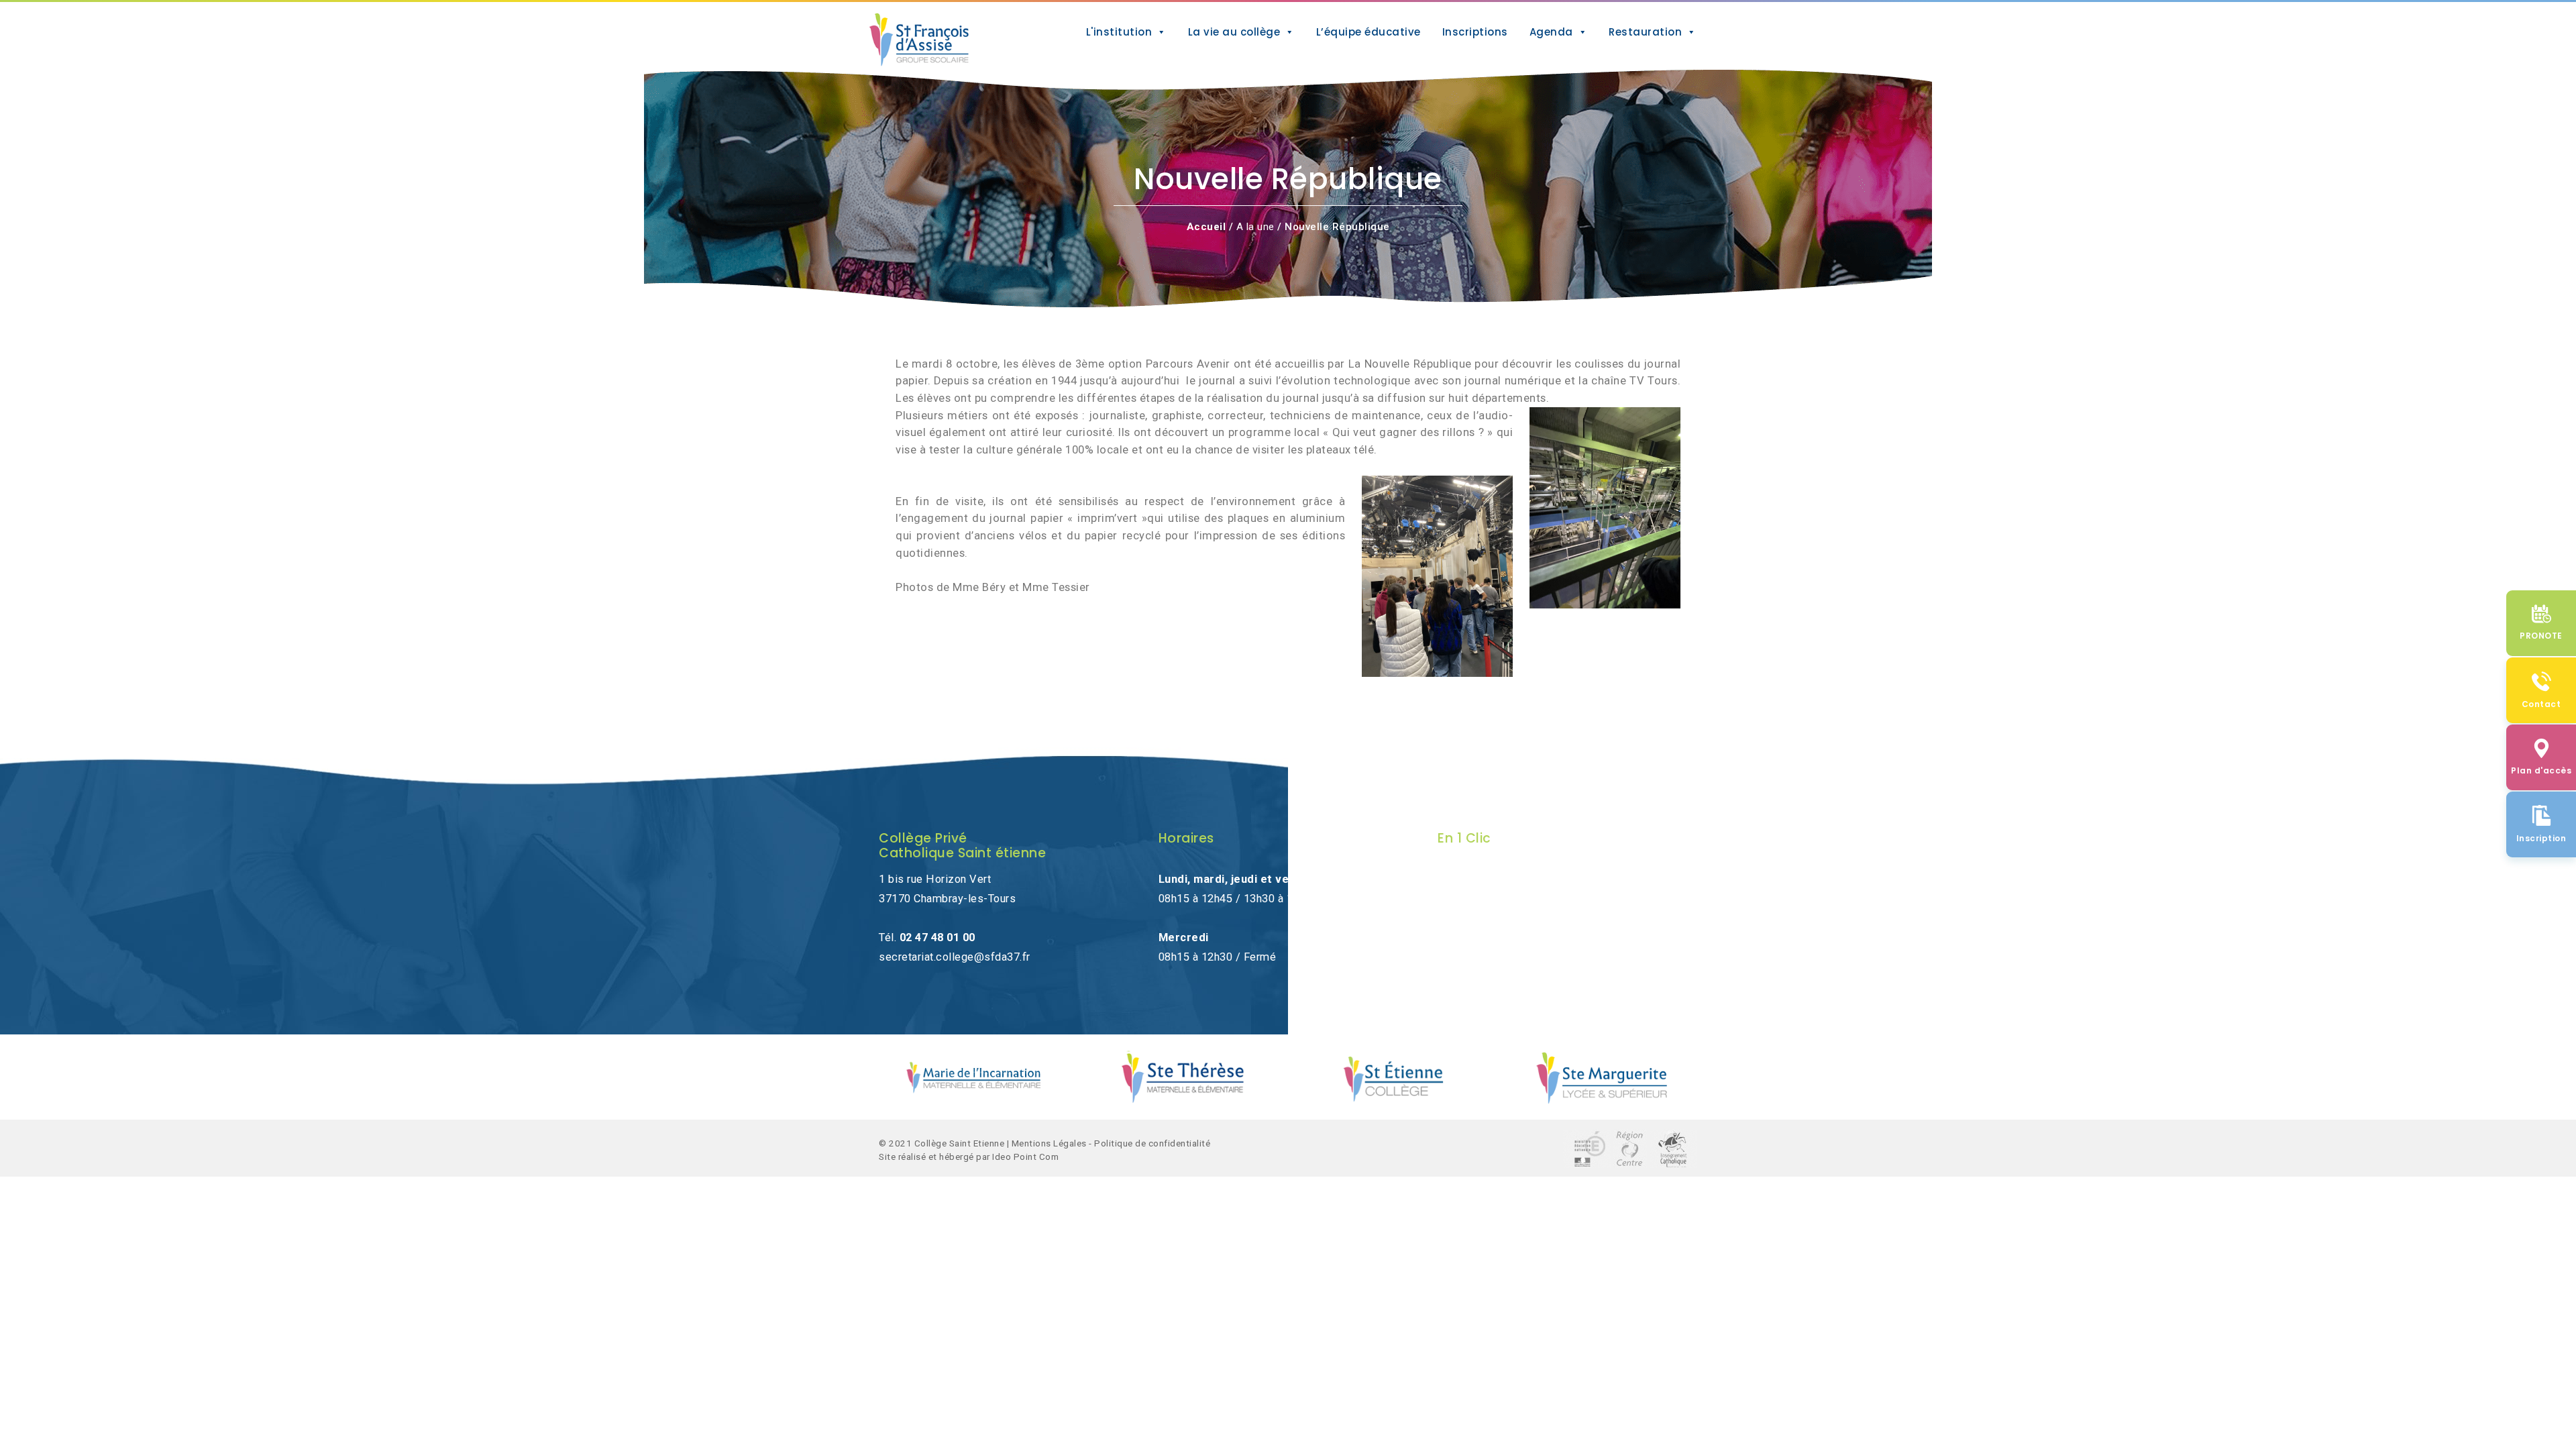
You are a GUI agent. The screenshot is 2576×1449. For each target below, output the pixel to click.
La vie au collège (1234, 32)
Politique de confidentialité (1152, 1143)
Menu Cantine (1472, 957)
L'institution (1119, 32)
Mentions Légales (1049, 1143)
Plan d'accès (1470, 899)
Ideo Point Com (1025, 1157)
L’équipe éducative (1368, 32)
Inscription (1465, 918)
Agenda (1551, 32)
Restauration (1645, 32)
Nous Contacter (1477, 879)
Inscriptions (1475, 32)
